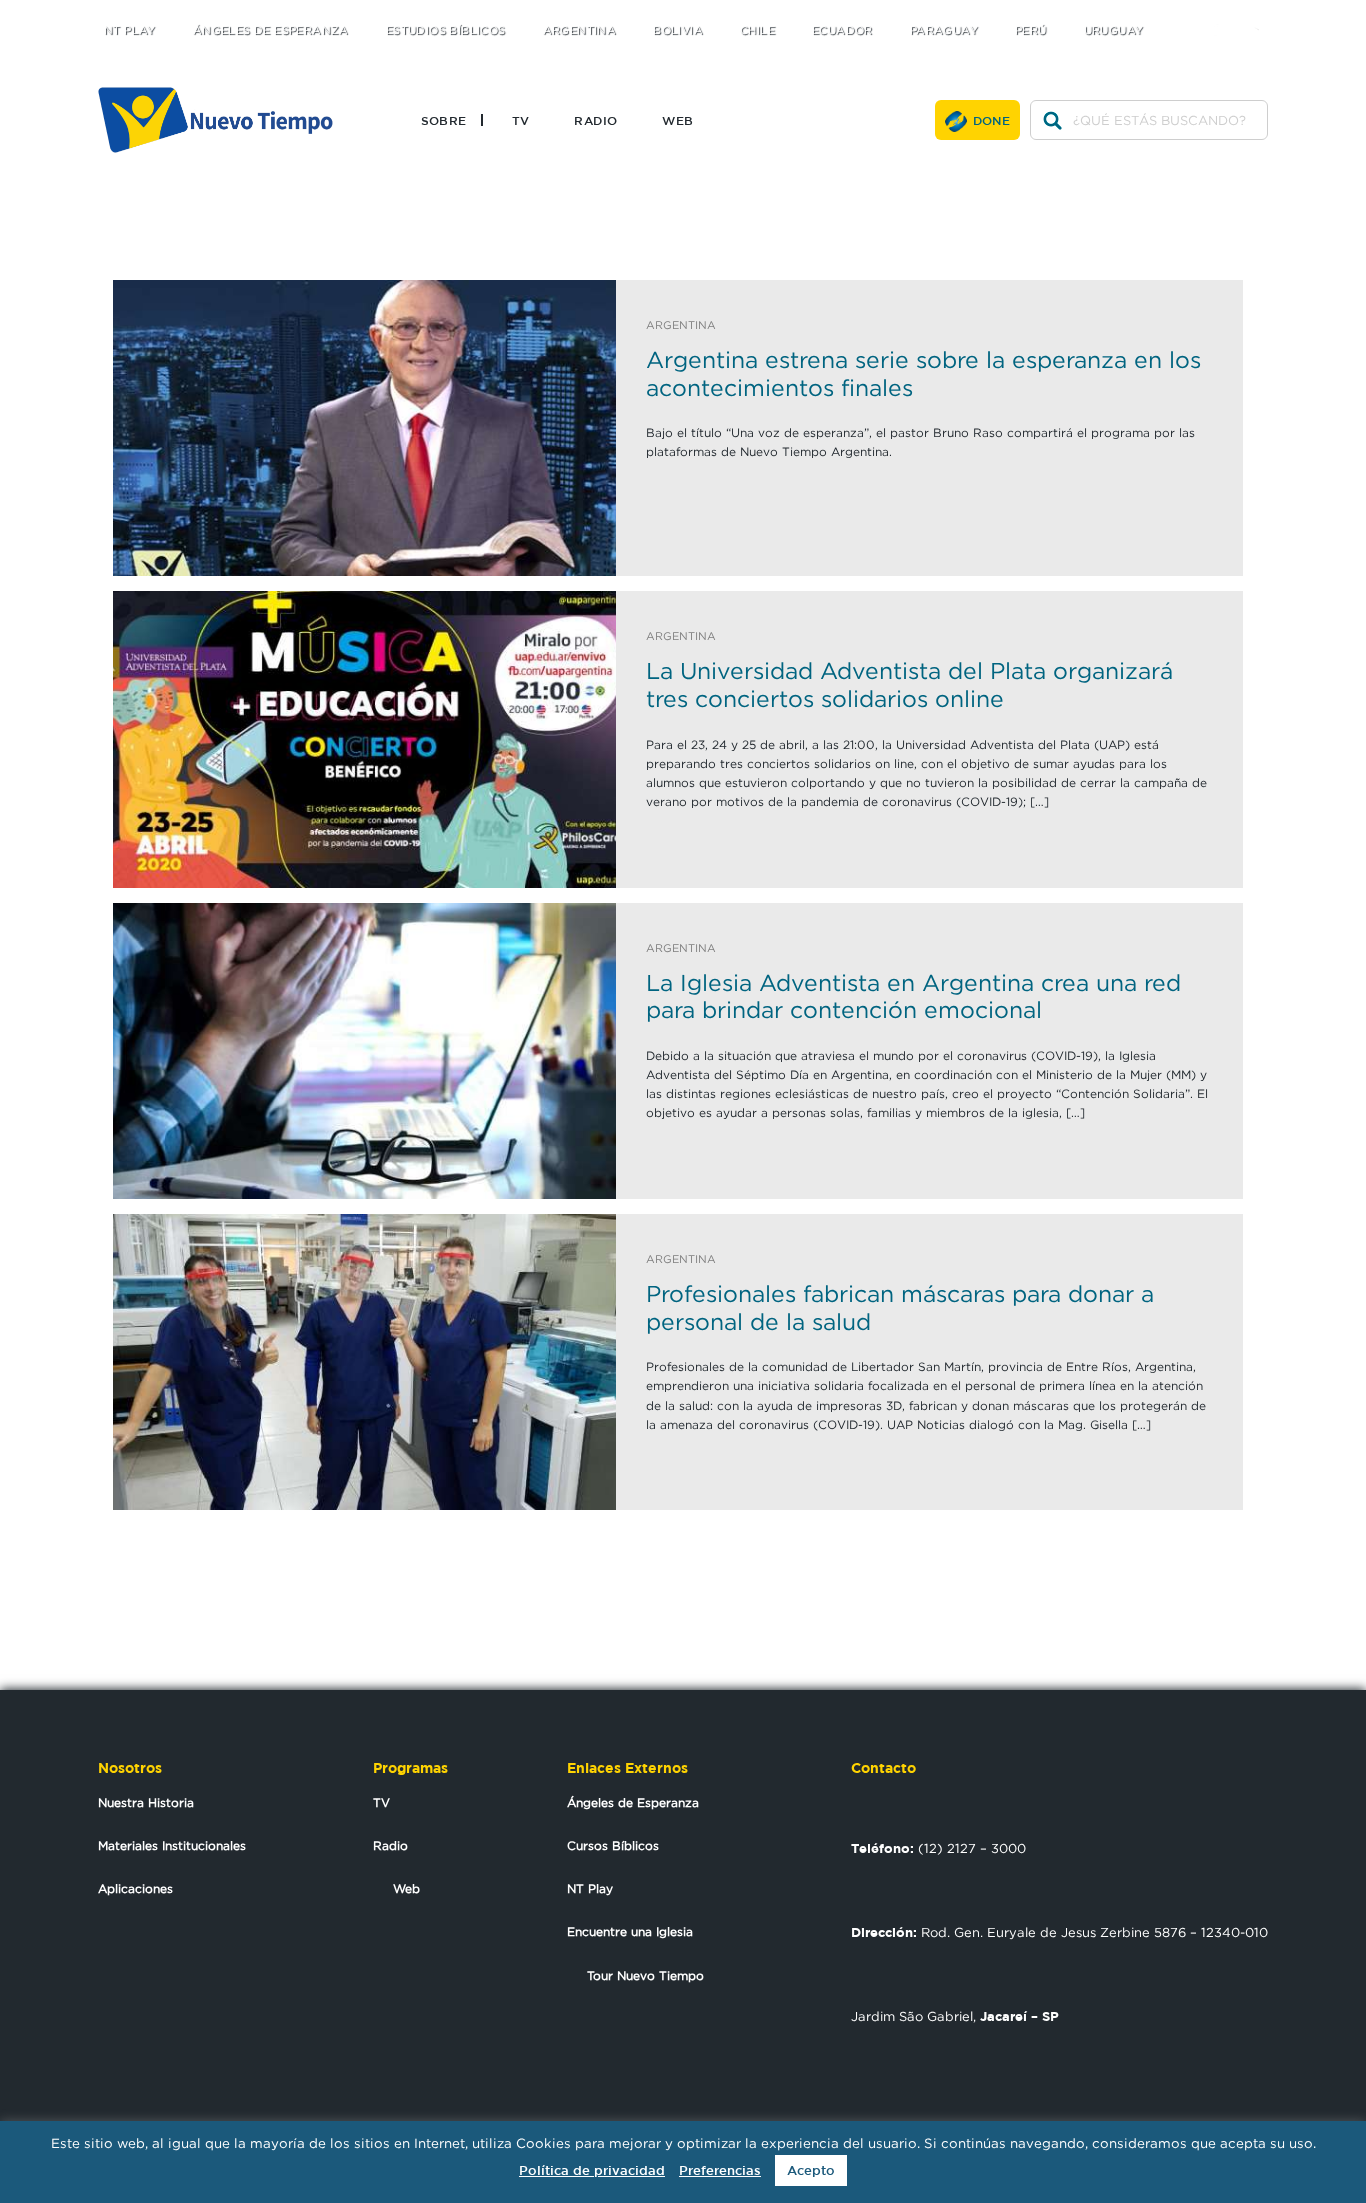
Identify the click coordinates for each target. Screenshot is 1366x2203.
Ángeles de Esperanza (271, 30)
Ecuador (842, 30)
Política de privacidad (592, 2170)
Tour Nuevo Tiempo (645, 1975)
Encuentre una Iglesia (630, 1931)
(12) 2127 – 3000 (938, 1848)
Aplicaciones (135, 1888)
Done (992, 120)
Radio (595, 120)
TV (521, 120)
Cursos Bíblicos (613, 1845)
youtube (1263, 12)
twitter (1183, 12)
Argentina (580, 30)
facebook (1223, 12)
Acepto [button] (811, 2170)
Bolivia (678, 30)
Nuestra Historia (146, 1802)
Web (677, 120)
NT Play (130, 30)
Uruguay (1114, 30)
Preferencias (720, 2170)
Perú (1031, 30)
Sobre (444, 120)
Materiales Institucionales (172, 1845)
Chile (757, 30)
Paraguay (944, 30)
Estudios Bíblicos (446, 30)
